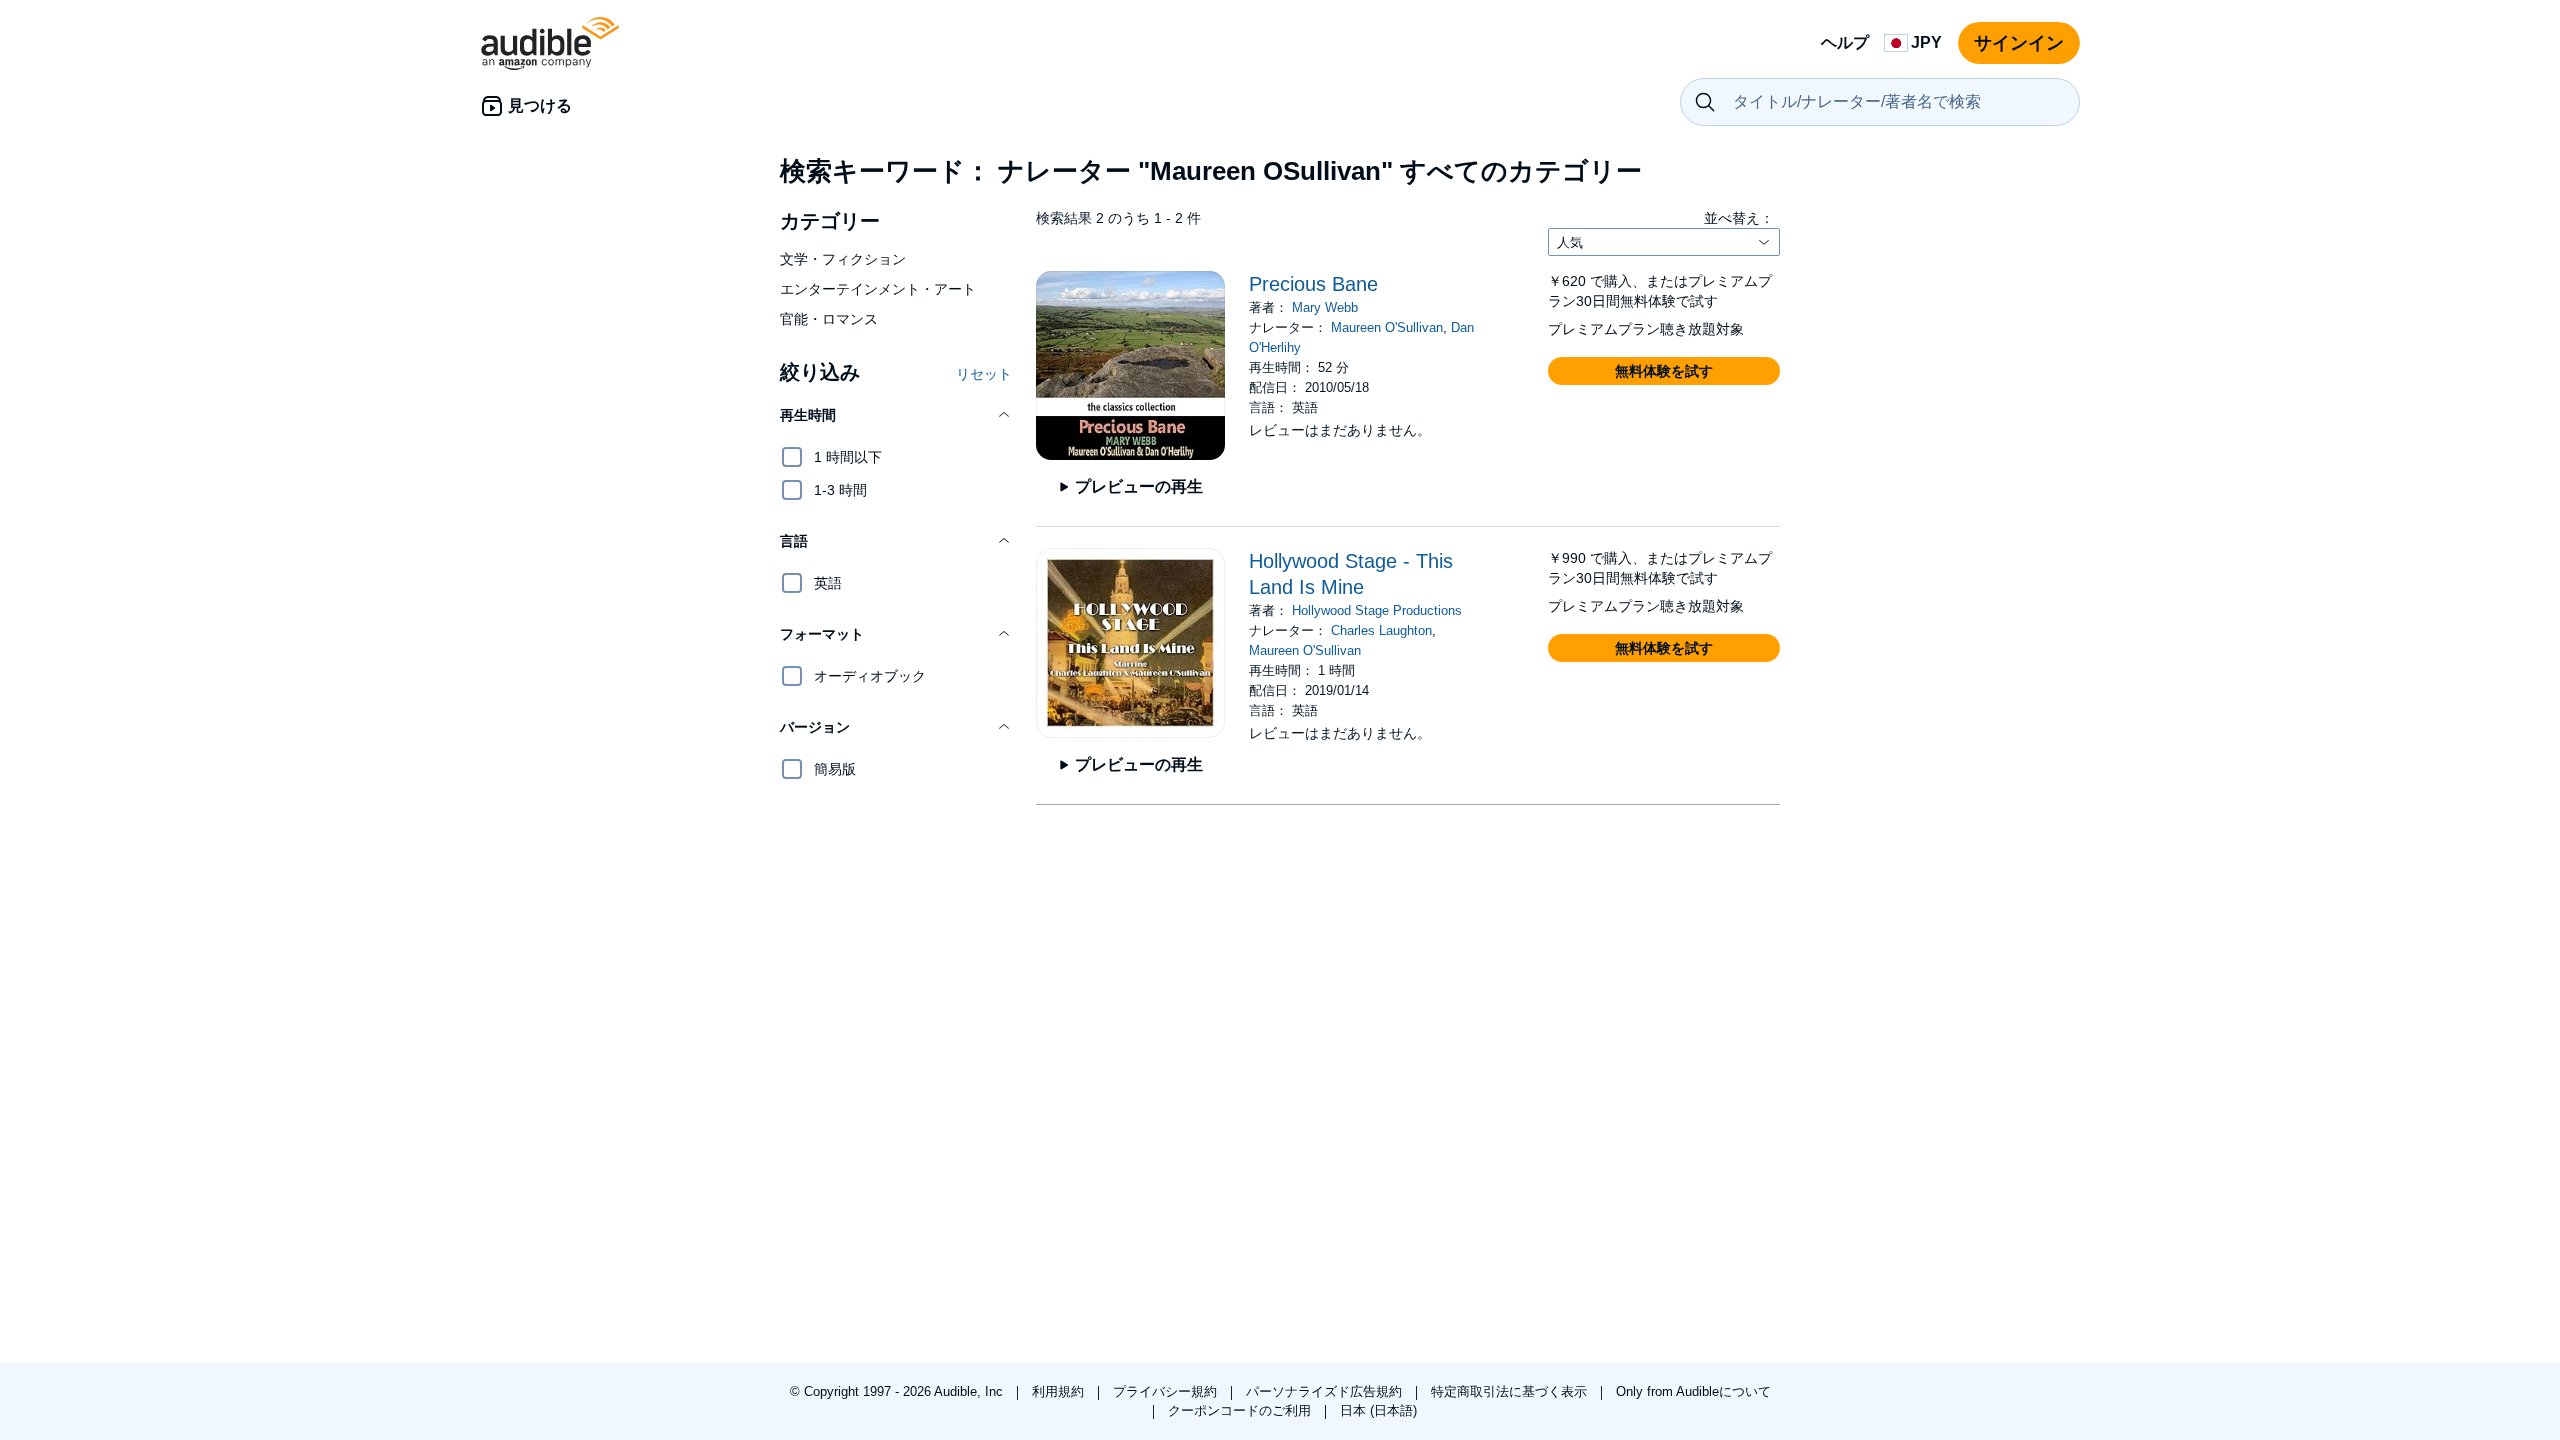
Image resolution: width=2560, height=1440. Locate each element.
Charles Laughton (1381, 630)
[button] (896, 415)
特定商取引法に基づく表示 (1511, 1391)
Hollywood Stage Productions (1377, 610)
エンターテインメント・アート (878, 289)
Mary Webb (1325, 307)
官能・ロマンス (829, 319)
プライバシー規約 (1167, 1391)
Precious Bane (1313, 284)
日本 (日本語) (1378, 1410)
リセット (984, 374)
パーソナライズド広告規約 (1326, 1391)
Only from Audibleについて (1693, 1391)
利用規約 (1060, 1391)
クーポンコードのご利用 (1241, 1410)
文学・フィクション (843, 259)
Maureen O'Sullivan (1387, 327)
